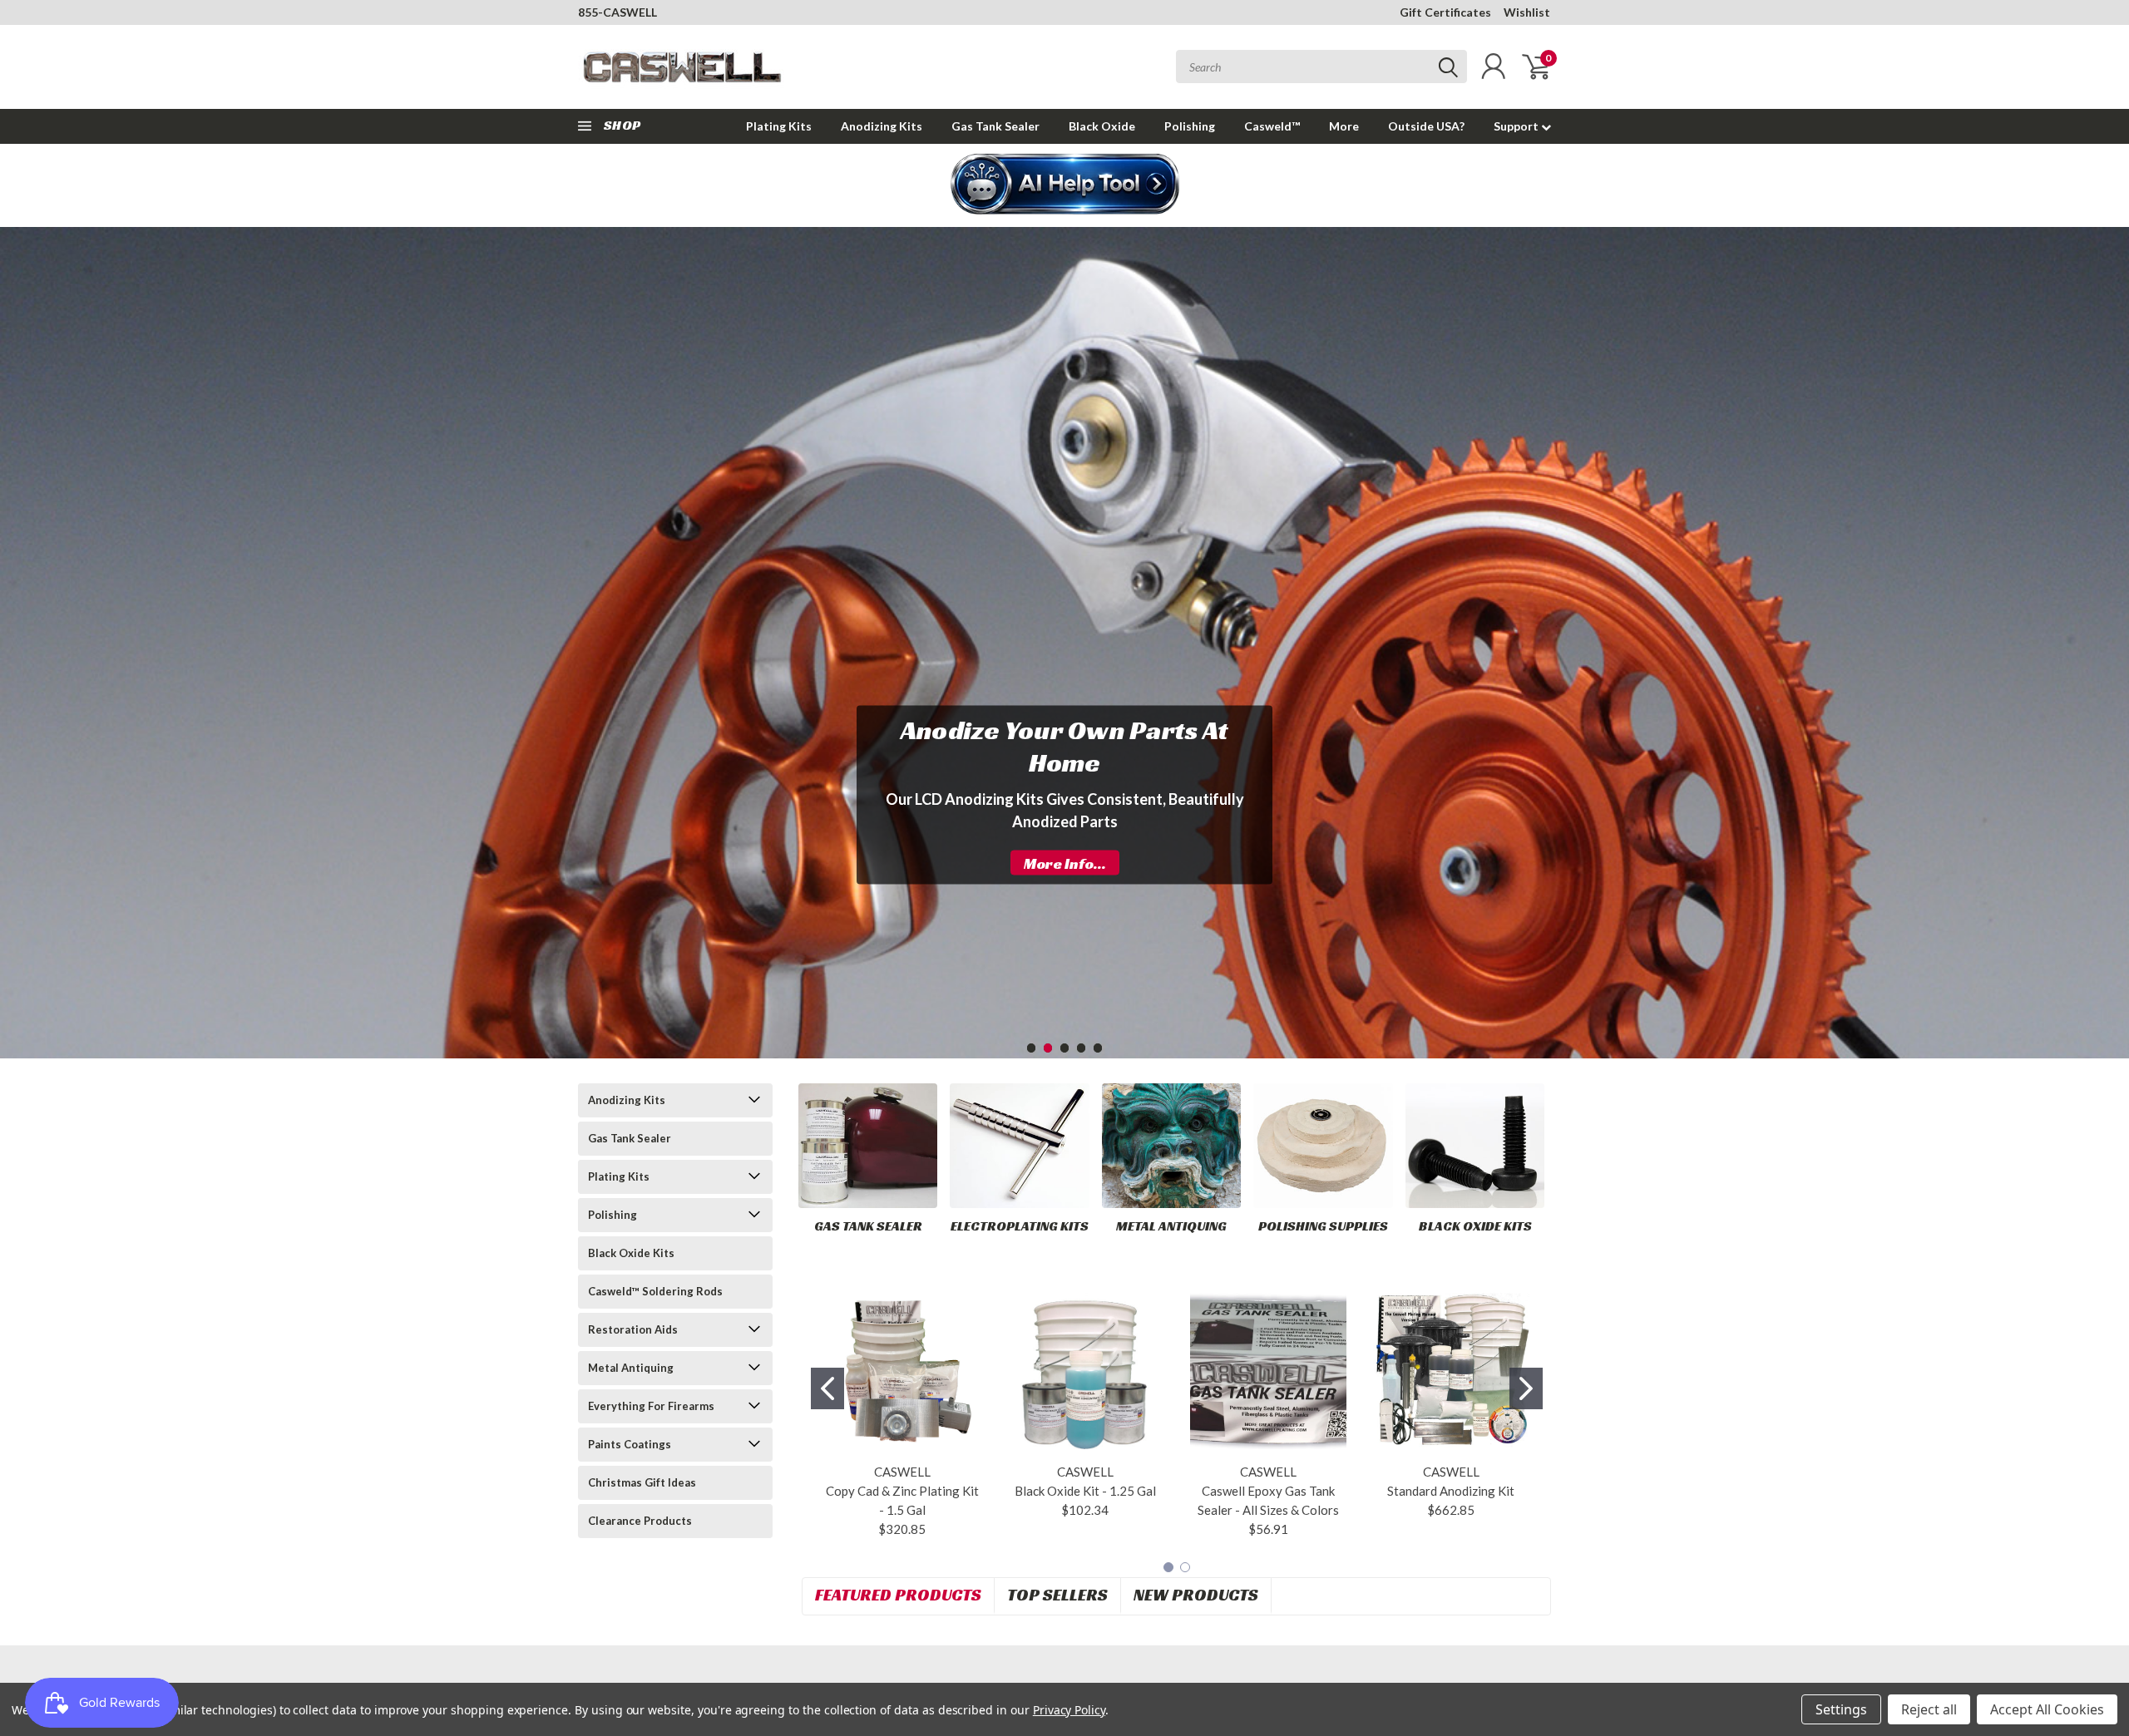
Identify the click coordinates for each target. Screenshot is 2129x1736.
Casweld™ (1272, 126)
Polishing (1190, 126)
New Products (1196, 1595)
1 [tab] (1032, 1048)
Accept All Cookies (2047, 1709)
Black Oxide (1102, 126)
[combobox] (1321, 67)
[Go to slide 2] (1526, 1388)
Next (2112, 630)
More (1344, 126)
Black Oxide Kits (631, 1253)
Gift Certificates (1445, 12)
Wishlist (1527, 12)
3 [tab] (1065, 1048)
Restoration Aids (633, 1329)
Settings (1841, 1709)
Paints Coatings (630, 1444)
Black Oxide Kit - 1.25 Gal (1085, 1491)
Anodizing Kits (882, 126)
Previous (17, 630)
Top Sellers (1057, 1595)
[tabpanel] (1064, 794)
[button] (1065, 185)
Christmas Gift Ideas (642, 1482)
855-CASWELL (617, 12)
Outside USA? (1426, 126)
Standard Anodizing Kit (1451, 1491)
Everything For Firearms (651, 1406)
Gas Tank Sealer (995, 126)
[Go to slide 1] (827, 1388)
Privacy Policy (1069, 1710)
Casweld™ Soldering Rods (655, 1291)
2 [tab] (1048, 1048)
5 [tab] (1098, 1048)
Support (1517, 126)
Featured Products (898, 1595)
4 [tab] (1082, 1048)
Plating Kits (779, 126)
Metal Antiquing (631, 1368)
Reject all (1929, 1709)
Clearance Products (640, 1521)
